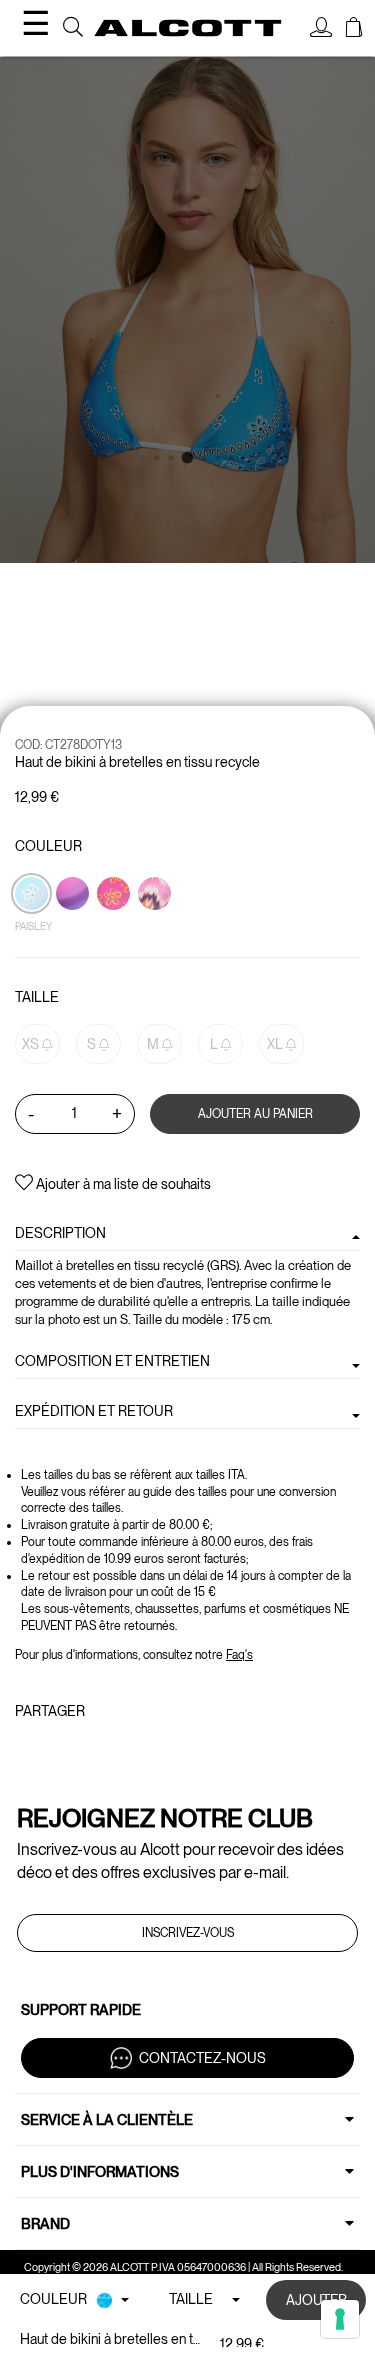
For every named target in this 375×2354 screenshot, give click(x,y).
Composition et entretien (112, 1361)
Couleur (48, 846)
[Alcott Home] (188, 27)
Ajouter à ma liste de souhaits (122, 1184)
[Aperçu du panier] (354, 30)
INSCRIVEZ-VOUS (188, 1933)
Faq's (239, 1655)
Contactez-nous (202, 2057)
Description (60, 1233)
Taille (37, 997)
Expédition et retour (94, 1411)
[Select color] (115, 928)
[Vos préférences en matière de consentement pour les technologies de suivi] (340, 2319)
